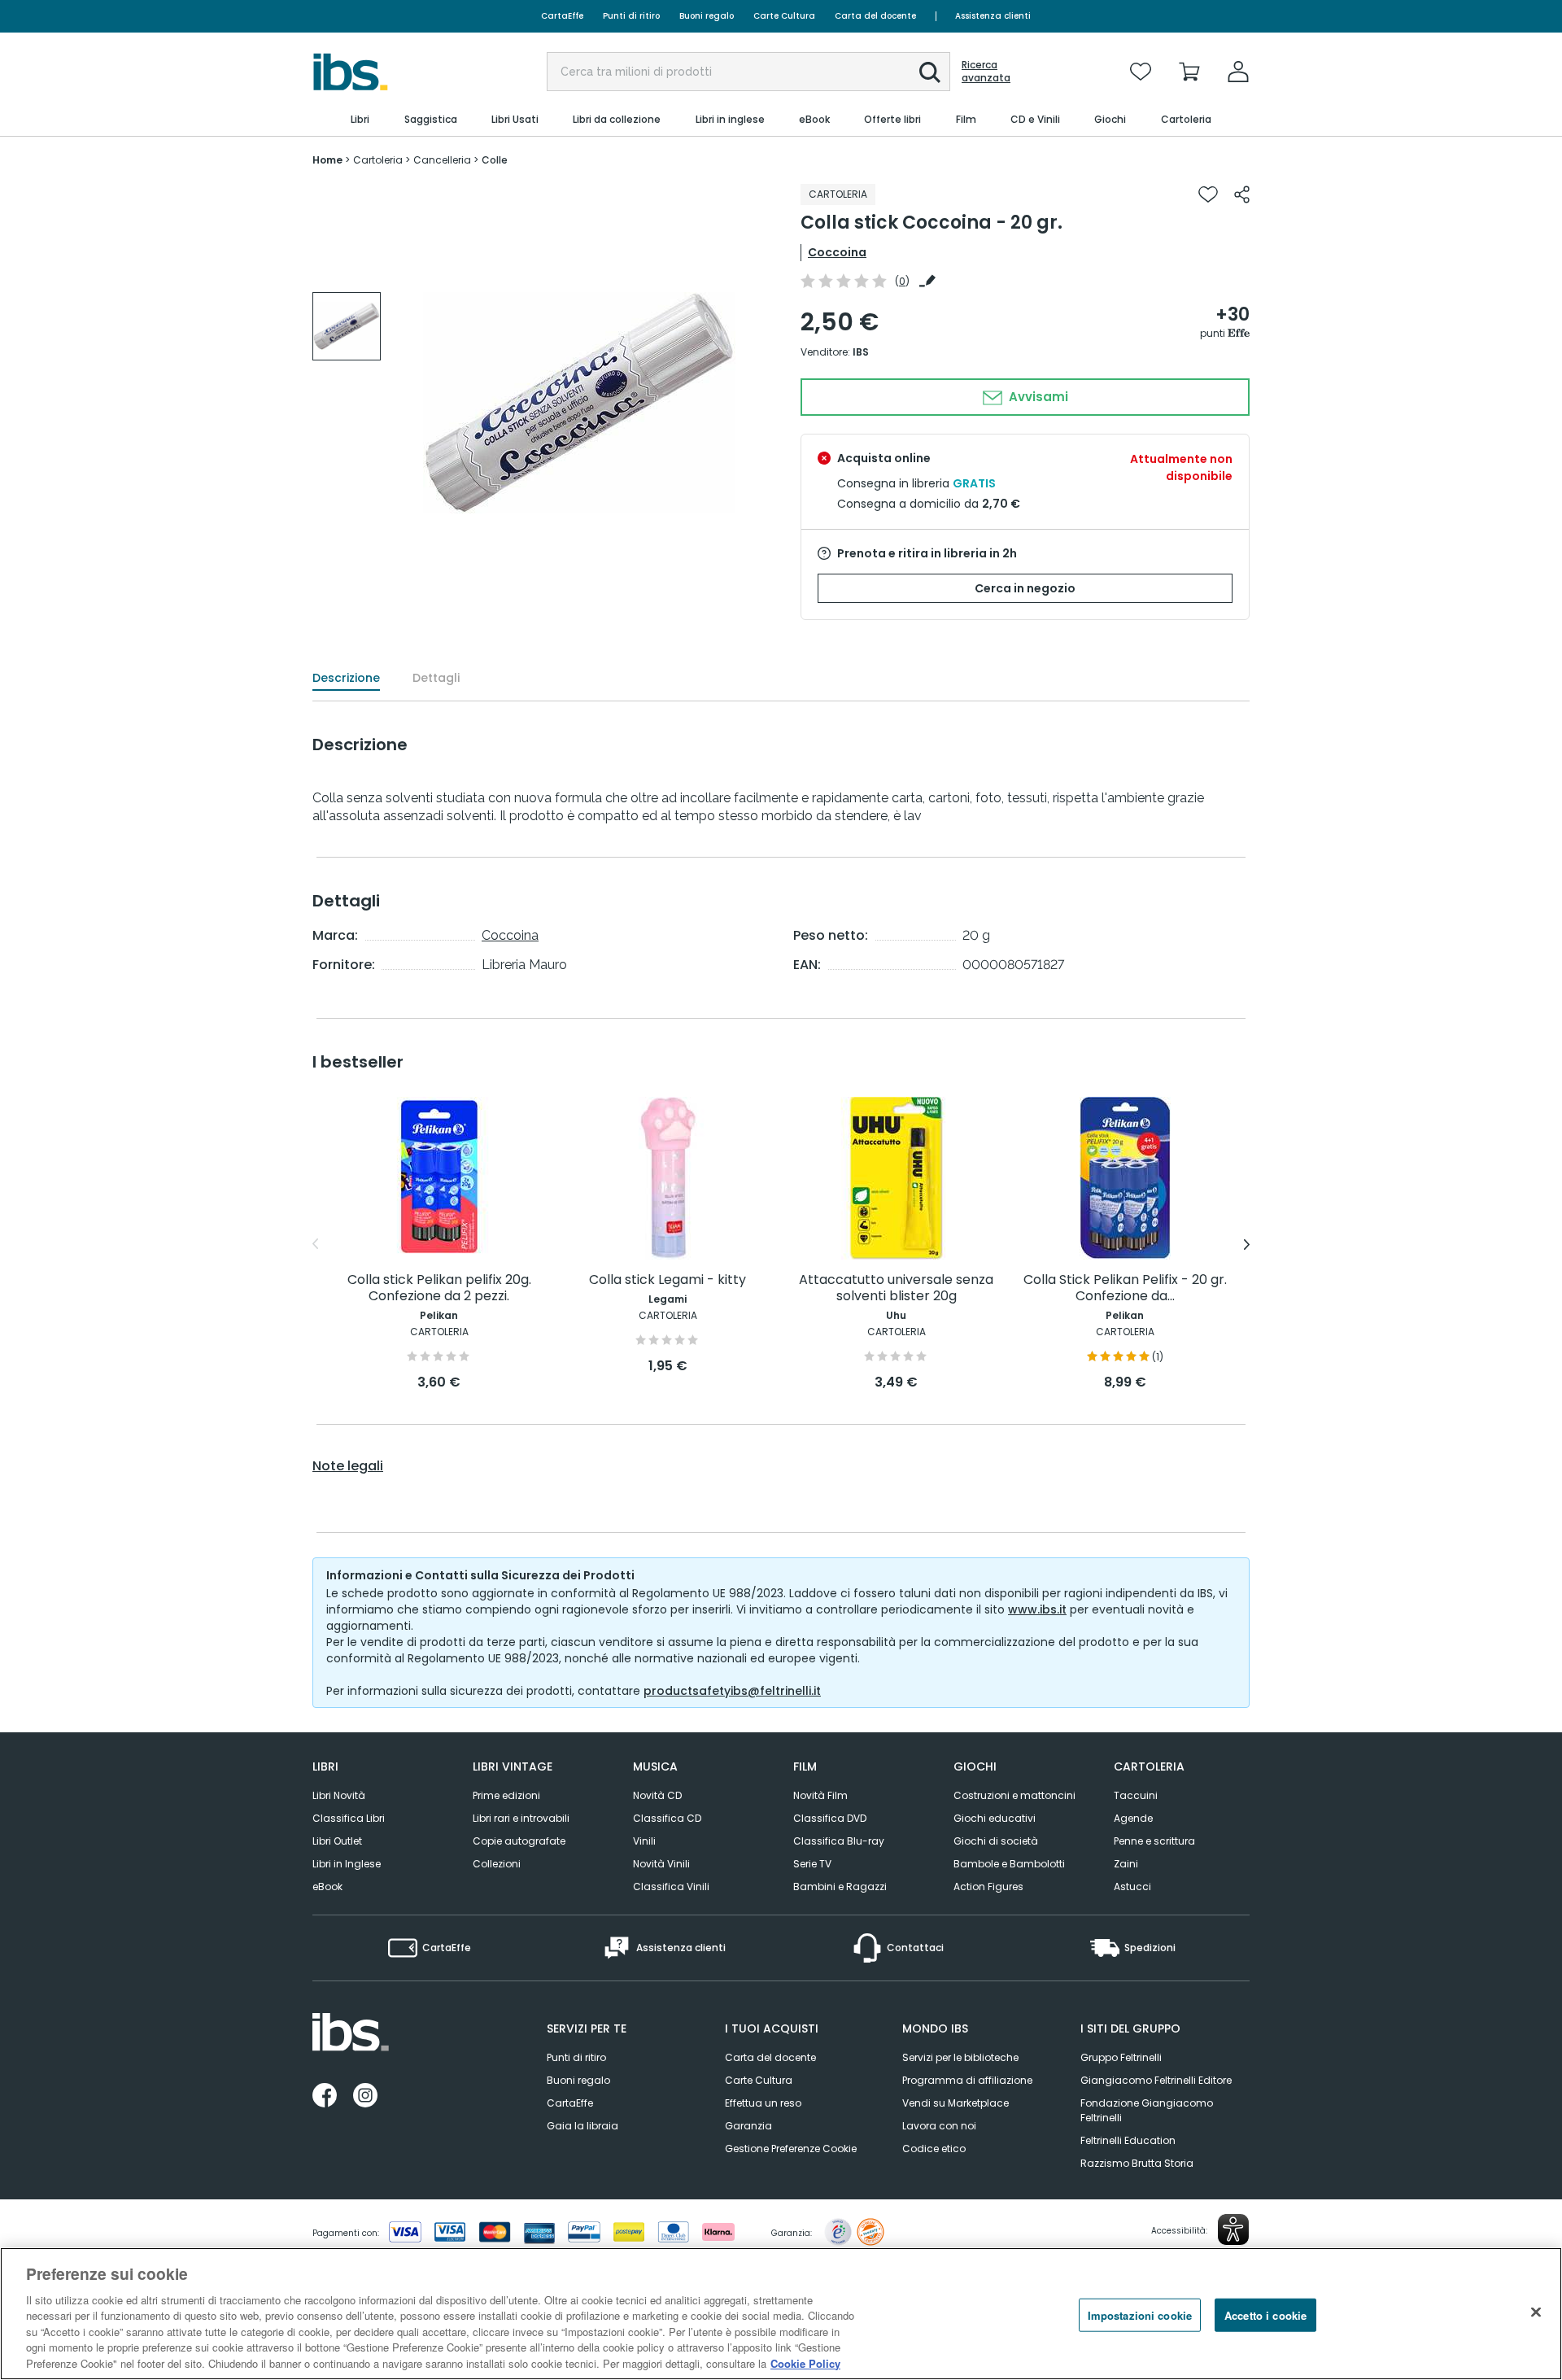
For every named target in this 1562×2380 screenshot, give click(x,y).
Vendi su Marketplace (956, 2103)
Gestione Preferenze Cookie (791, 2149)
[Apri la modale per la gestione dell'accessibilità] (1233, 2229)
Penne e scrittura (1154, 1841)
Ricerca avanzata (986, 72)
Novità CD (657, 1795)
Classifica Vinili (671, 1887)
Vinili (644, 1841)
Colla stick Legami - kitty (668, 1280)
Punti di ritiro (631, 16)
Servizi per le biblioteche (960, 2057)
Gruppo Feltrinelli (1121, 2057)
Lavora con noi (939, 2126)
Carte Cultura (784, 16)
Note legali (348, 1466)
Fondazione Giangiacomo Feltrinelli (1147, 2110)
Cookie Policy (805, 2363)
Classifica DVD (830, 1818)
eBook (327, 1887)
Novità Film (820, 1795)
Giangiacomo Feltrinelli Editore (1156, 2080)
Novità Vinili (661, 1864)
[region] (781, 2314)
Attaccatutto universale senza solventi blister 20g (896, 1288)
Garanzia (748, 2126)
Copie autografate (519, 1841)
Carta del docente (875, 16)
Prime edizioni (506, 1795)
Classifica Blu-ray (839, 1841)
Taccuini (1136, 1795)
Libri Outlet (337, 1841)
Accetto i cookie (1265, 2314)
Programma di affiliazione (967, 2080)
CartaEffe (562, 16)
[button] (930, 72)
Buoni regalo (707, 16)
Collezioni (497, 1864)
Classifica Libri (349, 1818)
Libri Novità (339, 1795)
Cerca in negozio (1025, 588)
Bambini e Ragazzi (840, 1887)
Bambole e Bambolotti (1009, 1864)
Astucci (1132, 1887)
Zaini (1126, 1864)
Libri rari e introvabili (521, 1818)
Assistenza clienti (993, 16)
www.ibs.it (1037, 1609)
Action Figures (988, 1887)
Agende (1133, 1818)
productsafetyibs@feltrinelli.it (732, 1691)
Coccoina (837, 252)
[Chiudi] (1536, 2312)
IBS (861, 352)
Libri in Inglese (347, 1864)
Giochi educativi (995, 1818)
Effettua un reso (763, 2103)
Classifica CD (667, 1818)
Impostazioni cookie (1140, 2314)
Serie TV (812, 1864)
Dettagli (436, 678)
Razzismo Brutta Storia (1137, 2163)
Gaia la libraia (582, 2126)
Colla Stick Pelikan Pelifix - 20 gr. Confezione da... (1125, 1288)
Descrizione (346, 678)
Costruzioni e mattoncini (1014, 1795)
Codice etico (934, 2149)
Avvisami (1037, 397)
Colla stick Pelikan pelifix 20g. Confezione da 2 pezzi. (439, 1288)
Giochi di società (996, 1841)
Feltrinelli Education (1128, 2140)
